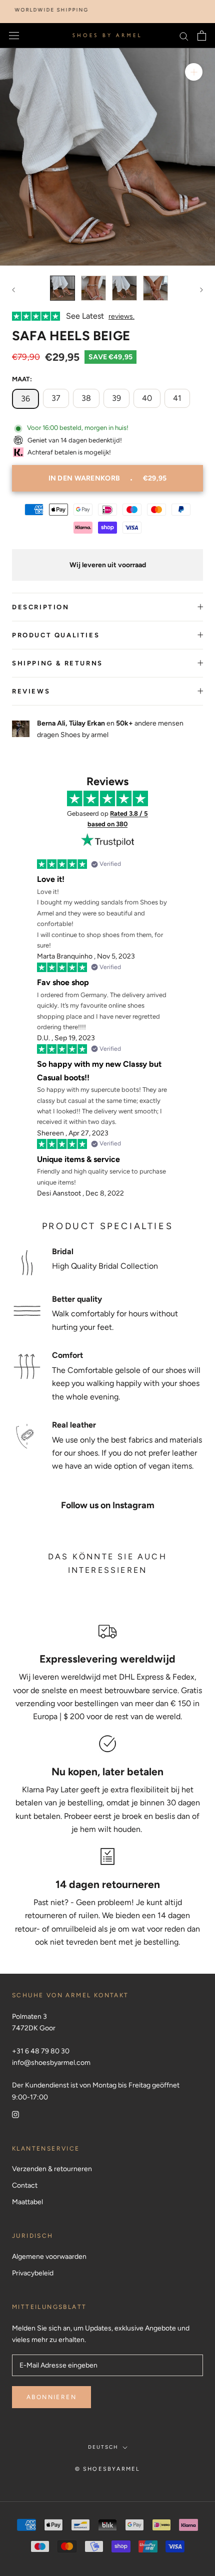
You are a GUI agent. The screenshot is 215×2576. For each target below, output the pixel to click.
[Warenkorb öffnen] (202, 36)
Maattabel (27, 2202)
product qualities (56, 635)
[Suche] (184, 36)
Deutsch (103, 2447)
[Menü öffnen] (14, 36)
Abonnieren (51, 2397)
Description (41, 607)
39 (116, 398)
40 (147, 398)
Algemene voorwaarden (49, 2257)
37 (56, 398)
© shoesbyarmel (108, 2469)
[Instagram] (15, 2114)
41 (177, 398)
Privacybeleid (33, 2273)
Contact (25, 2185)
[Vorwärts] (201, 290)
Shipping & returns (57, 663)
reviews (31, 691)
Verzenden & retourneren (52, 2169)
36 (25, 399)
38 (86, 398)
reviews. (121, 316)
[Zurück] (13, 290)
